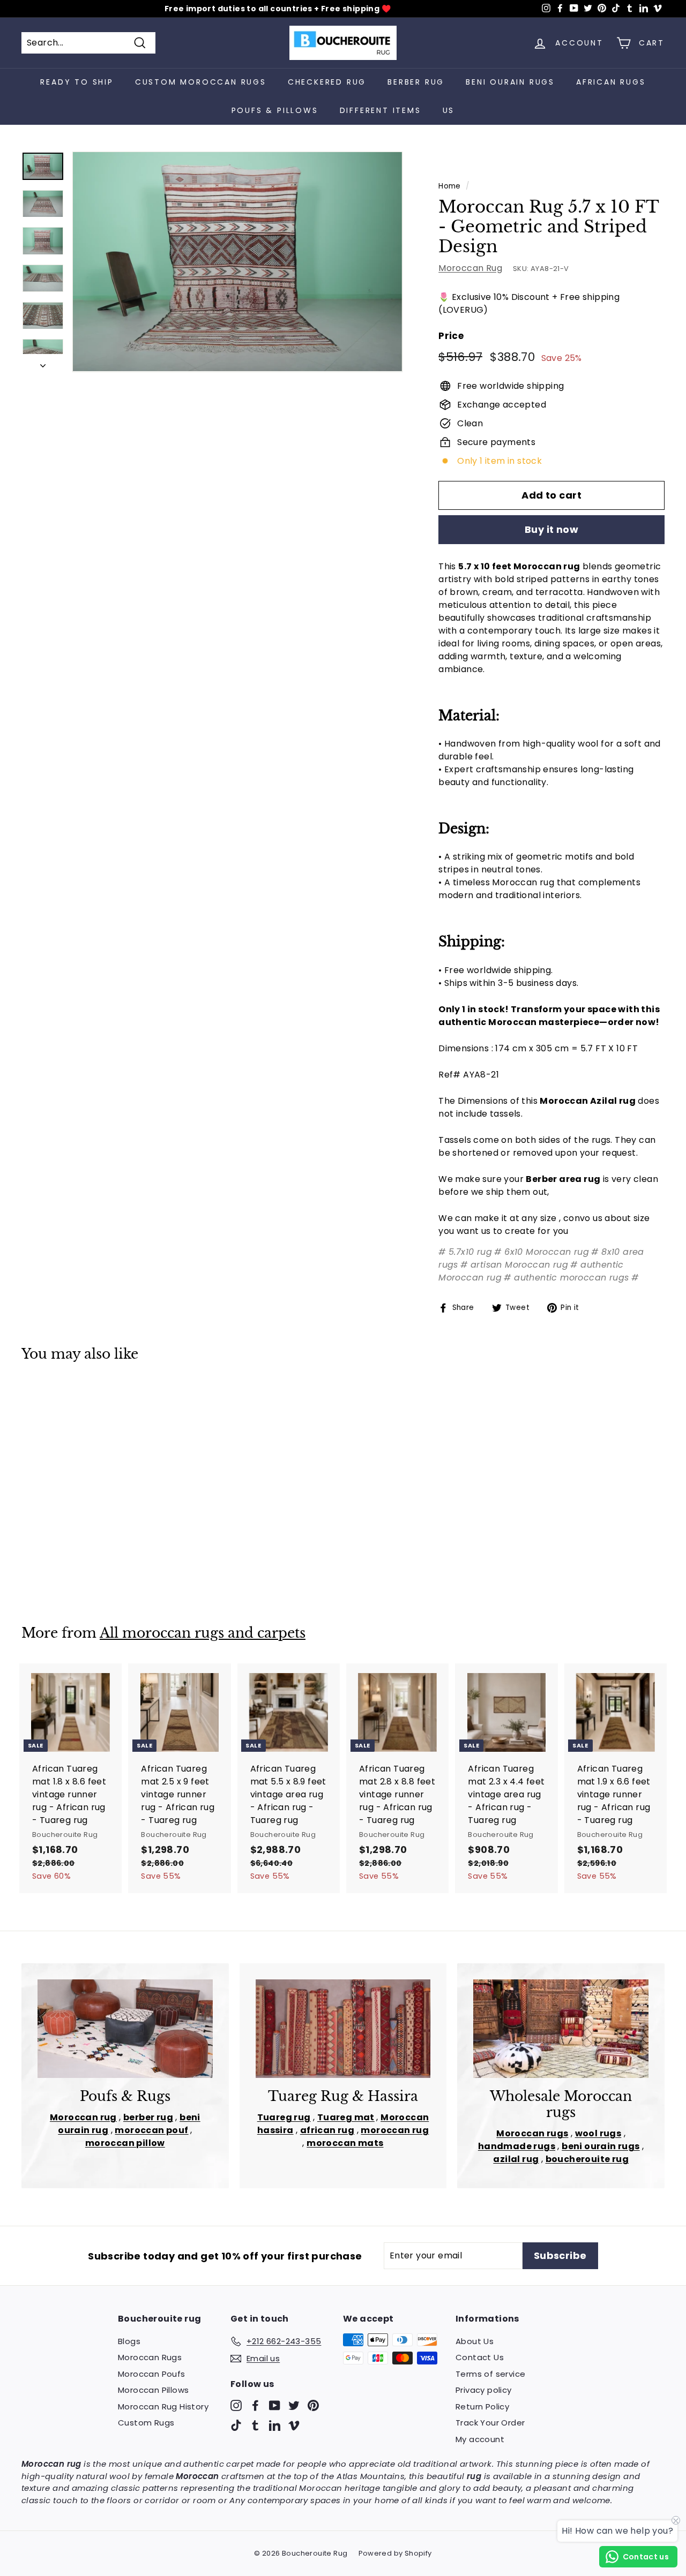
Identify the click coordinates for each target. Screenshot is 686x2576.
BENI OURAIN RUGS (510, 82)
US (449, 110)
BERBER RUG (416, 82)
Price (451, 336)
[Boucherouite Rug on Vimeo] (294, 2425)
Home (450, 186)
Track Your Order (490, 2423)
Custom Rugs (146, 2423)
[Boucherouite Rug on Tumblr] (255, 2425)
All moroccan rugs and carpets (203, 1633)
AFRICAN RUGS (611, 82)
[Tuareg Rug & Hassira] (343, 2029)
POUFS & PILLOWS (275, 110)
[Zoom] (237, 262)
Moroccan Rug (470, 268)
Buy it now (552, 529)
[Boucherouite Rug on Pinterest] (313, 2405)
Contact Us (480, 2357)
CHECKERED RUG (327, 82)
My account (480, 2439)
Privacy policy (484, 2390)
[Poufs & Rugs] (125, 2029)
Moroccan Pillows (153, 2390)
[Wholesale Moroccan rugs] (561, 2029)
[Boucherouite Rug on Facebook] (255, 2405)
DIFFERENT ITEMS (381, 110)
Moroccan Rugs (150, 2357)
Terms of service (490, 2374)
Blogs (129, 2341)
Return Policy (482, 2406)
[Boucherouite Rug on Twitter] (294, 2405)
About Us (475, 2341)
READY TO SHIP (77, 82)
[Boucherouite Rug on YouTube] (275, 2405)
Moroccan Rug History (163, 2406)
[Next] (43, 363)
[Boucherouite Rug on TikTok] (236, 2425)
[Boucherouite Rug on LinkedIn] (275, 2425)
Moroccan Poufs (152, 2374)
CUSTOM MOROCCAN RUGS (201, 82)
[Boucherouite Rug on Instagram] (236, 2405)
